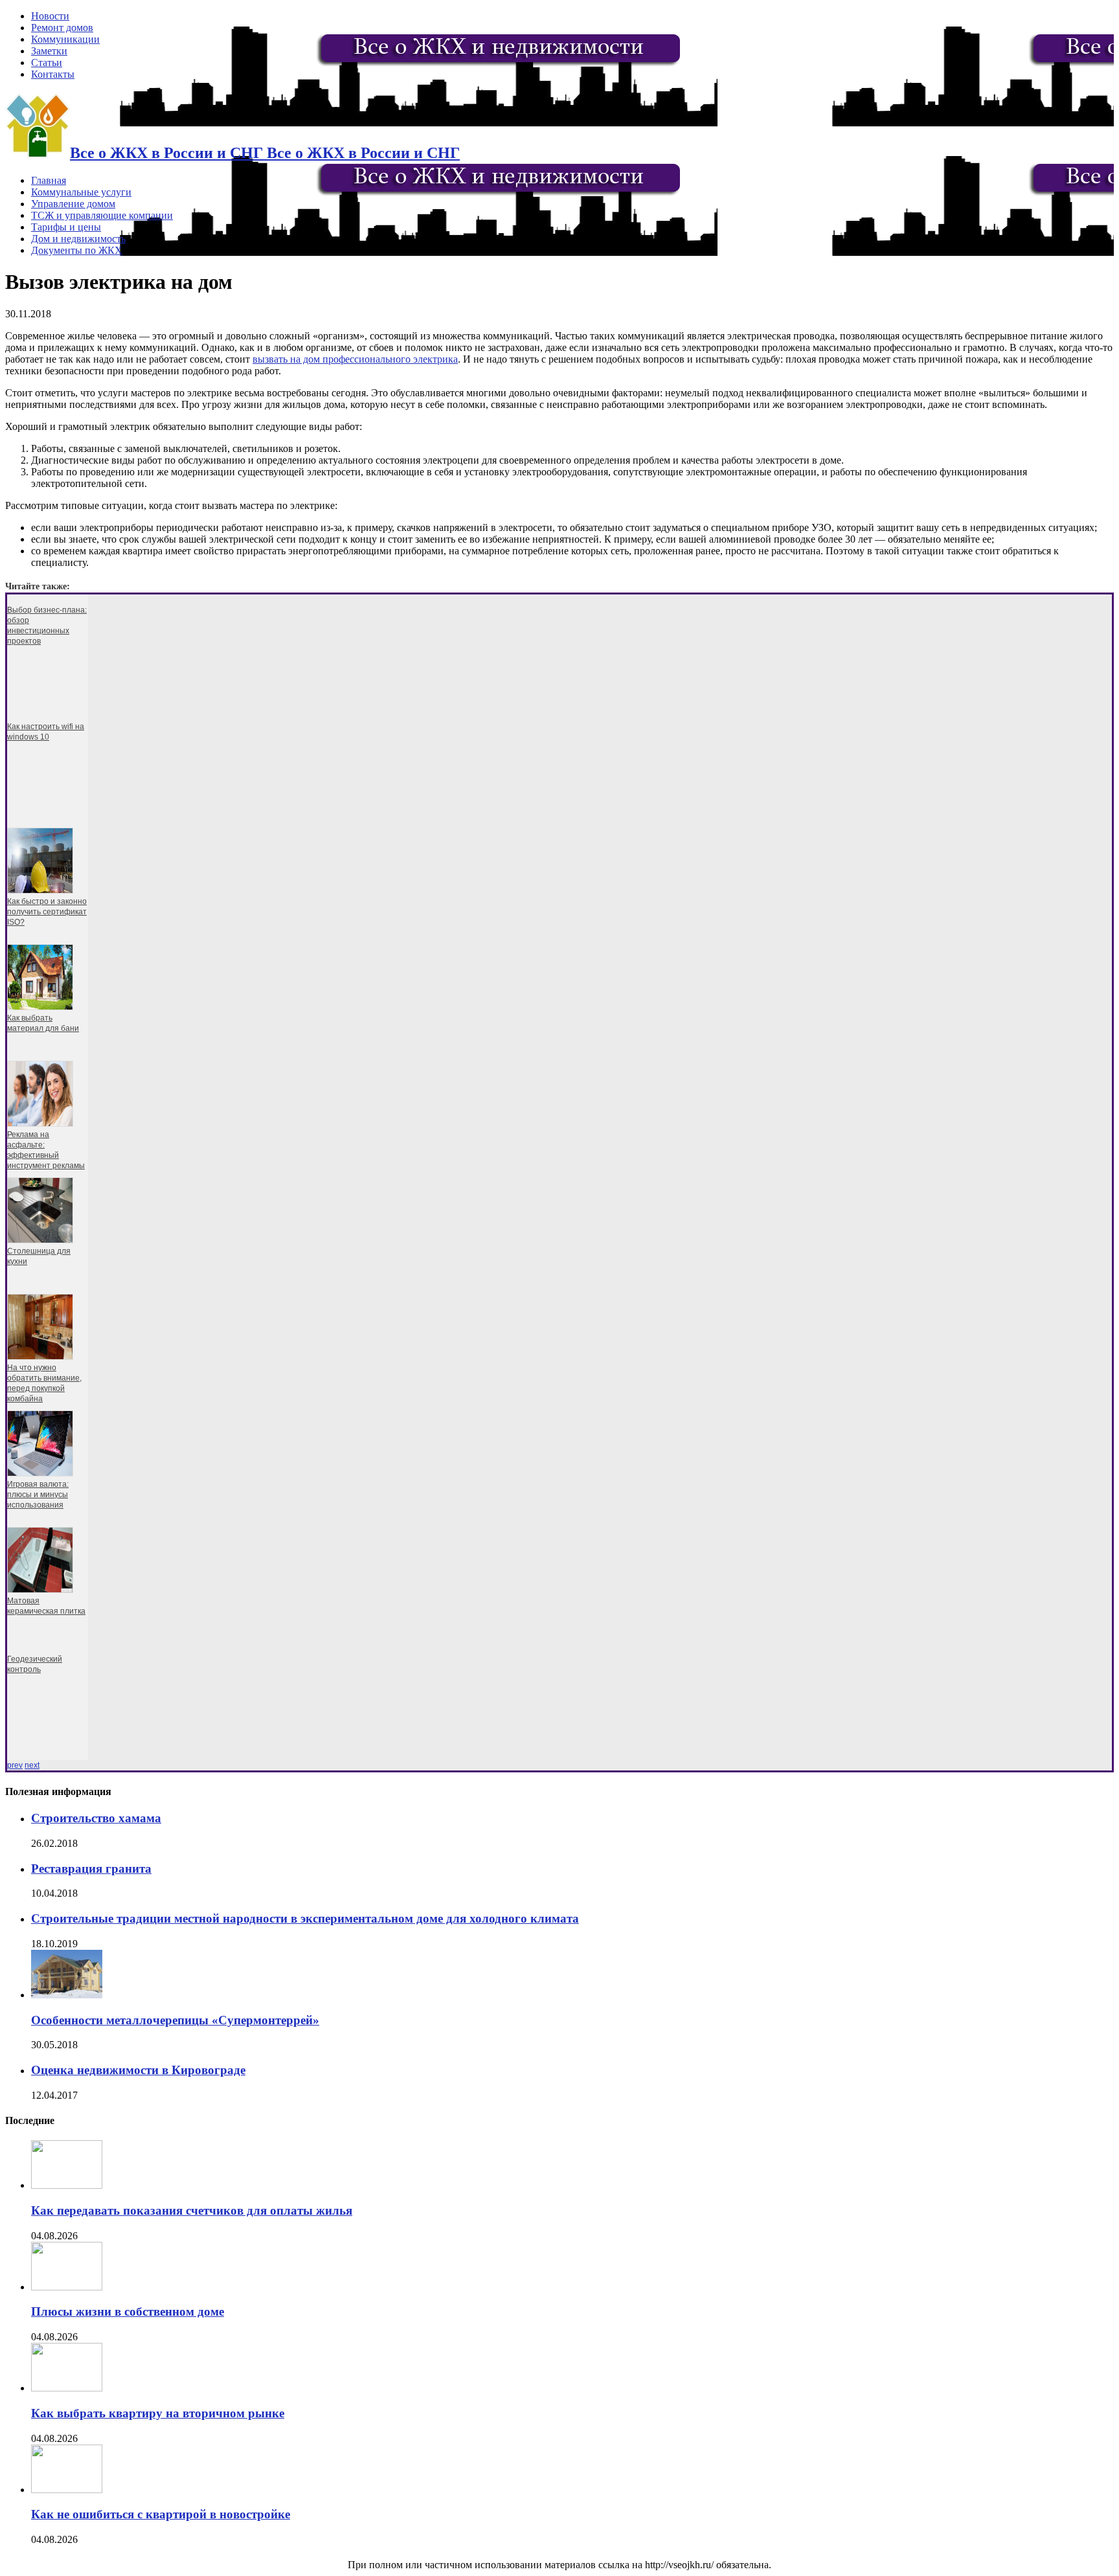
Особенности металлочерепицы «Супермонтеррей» (175, 2020)
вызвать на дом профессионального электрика (355, 359)
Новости (50, 16)
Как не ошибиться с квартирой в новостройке (161, 2514)
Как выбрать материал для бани (43, 1023)
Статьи (47, 62)
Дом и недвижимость (78, 239)
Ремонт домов (62, 28)
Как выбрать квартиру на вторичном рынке (158, 2413)
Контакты (53, 74)
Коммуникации (65, 39)
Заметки (49, 51)
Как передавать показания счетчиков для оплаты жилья (192, 2210)
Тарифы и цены (66, 227)
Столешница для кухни (39, 1256)
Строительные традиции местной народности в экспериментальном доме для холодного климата (305, 1918)
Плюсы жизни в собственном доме (128, 2311)
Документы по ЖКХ (77, 250)
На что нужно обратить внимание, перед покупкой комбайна (44, 1383)
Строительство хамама (96, 1818)
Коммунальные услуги (81, 192)
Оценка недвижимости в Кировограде (138, 2070)
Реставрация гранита (91, 1869)
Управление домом (73, 204)
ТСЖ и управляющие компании (102, 215)
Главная (49, 180)
